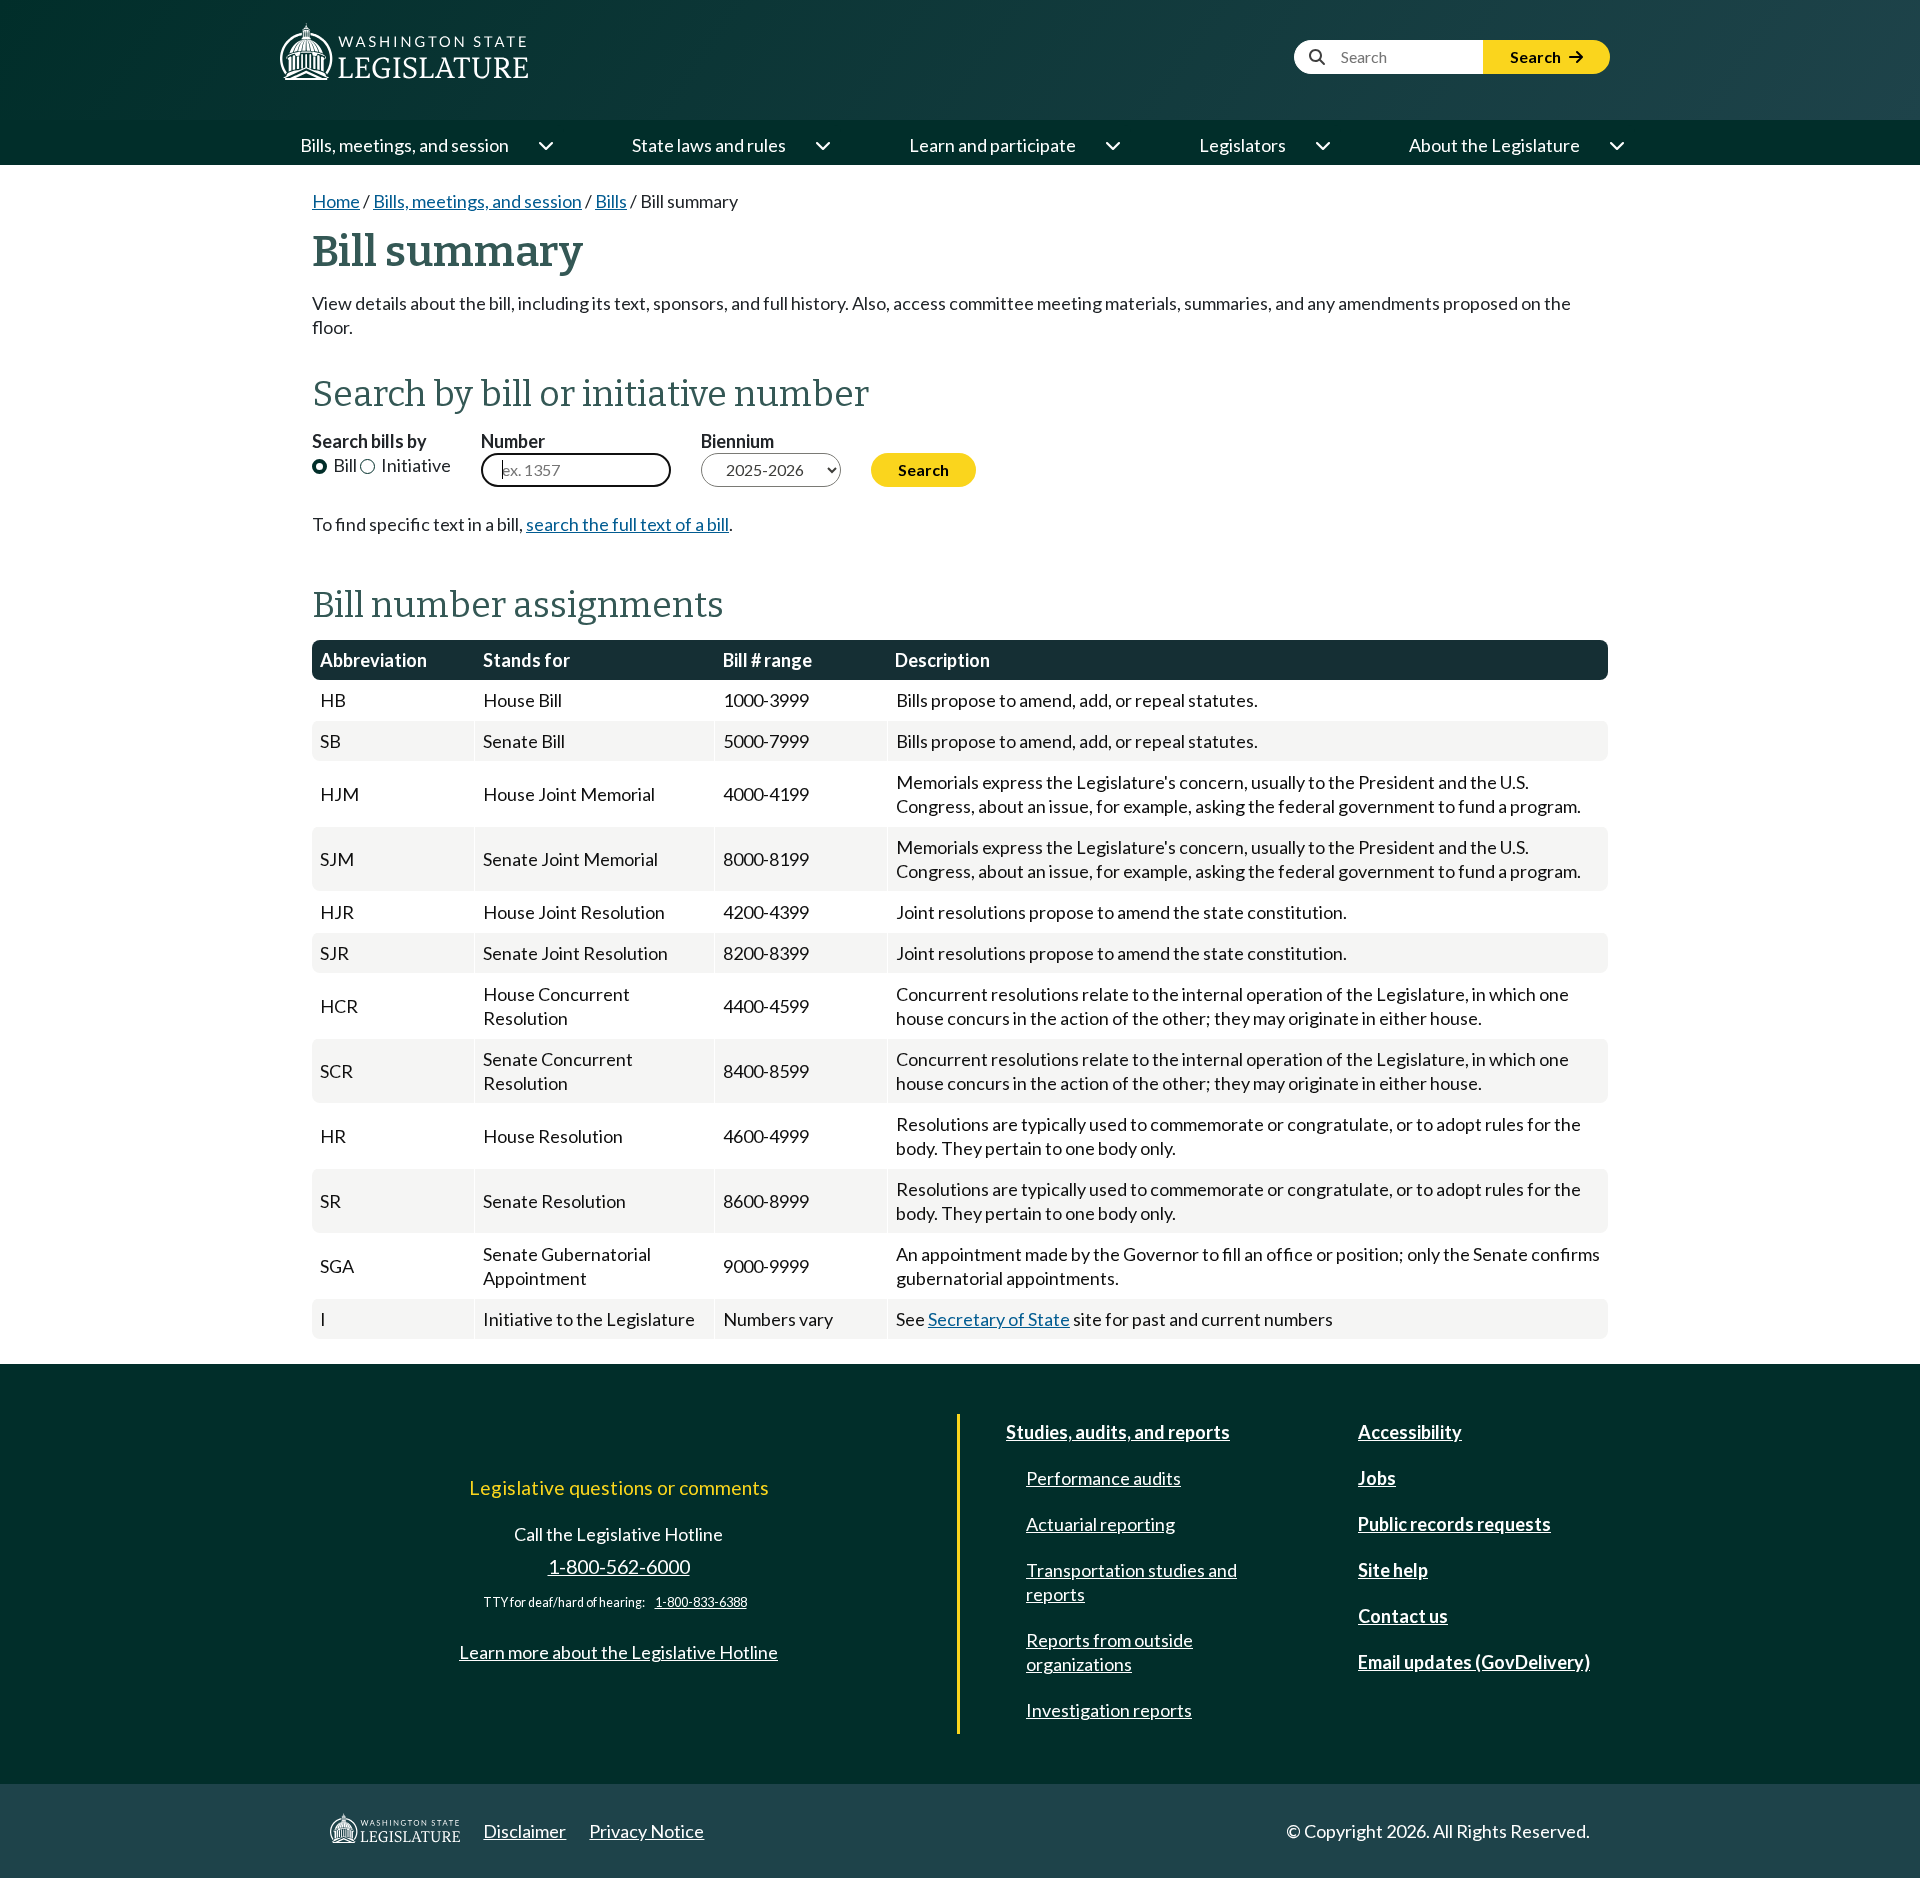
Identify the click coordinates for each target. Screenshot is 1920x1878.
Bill (343, 465)
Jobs (1377, 1478)
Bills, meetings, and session (404, 145)
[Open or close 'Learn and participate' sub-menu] (1112, 145)
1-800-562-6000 (619, 1566)
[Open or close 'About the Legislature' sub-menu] (1616, 145)
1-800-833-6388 (701, 1602)
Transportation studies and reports (1131, 1582)
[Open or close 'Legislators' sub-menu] (1322, 145)
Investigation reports (1109, 1710)
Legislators (1242, 145)
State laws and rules (709, 145)
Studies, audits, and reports (1118, 1432)
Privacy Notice (646, 1831)
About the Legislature (1494, 145)
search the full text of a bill (627, 524)
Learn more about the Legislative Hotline (618, 1652)
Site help (1393, 1570)
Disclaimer (524, 1831)
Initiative (414, 465)
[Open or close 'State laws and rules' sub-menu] (822, 145)
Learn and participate (992, 145)
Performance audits (1103, 1478)
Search (1537, 56)
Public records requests (1454, 1524)
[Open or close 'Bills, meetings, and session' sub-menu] (545, 145)
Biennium (737, 441)
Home (336, 201)
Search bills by (369, 441)
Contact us (1403, 1616)
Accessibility (1410, 1432)
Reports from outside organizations (1109, 1652)
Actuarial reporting (1100, 1524)
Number (513, 441)
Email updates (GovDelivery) (1474, 1662)
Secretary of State (999, 1319)
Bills (611, 201)
